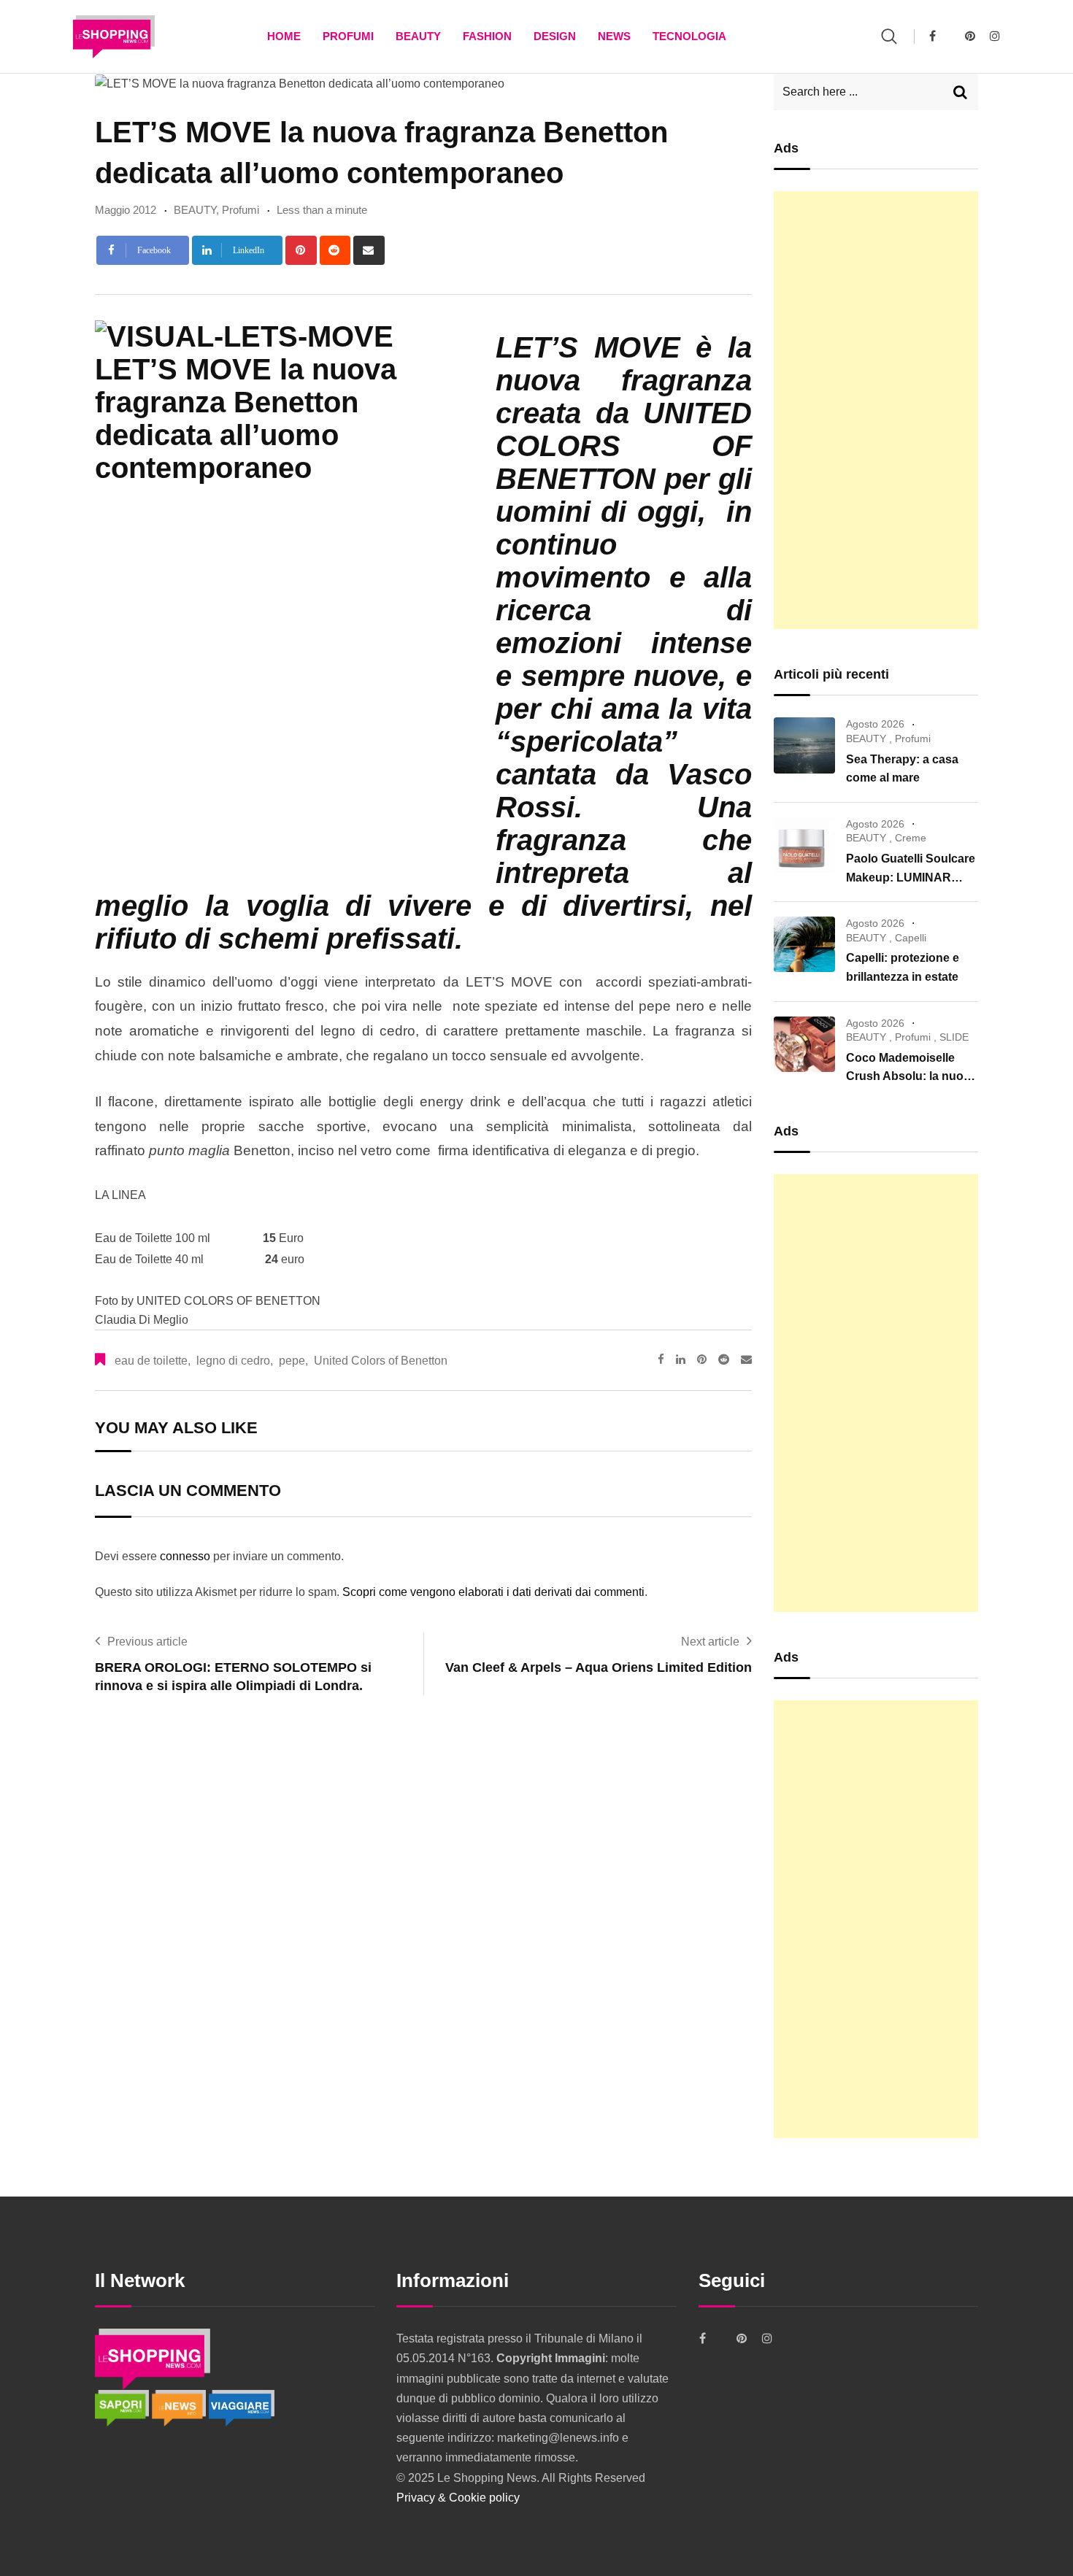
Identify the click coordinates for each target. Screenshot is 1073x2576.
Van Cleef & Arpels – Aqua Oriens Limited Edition (599, 1667)
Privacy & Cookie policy (458, 2498)
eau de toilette (151, 1361)
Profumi (348, 36)
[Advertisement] (876, 410)
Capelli (911, 938)
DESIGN (555, 36)
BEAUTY (418, 36)
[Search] (889, 36)
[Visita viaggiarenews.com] (242, 2407)
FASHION (487, 36)
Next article (710, 1642)
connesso (185, 1556)
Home (284, 36)
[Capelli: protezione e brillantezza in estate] (804, 944)
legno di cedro (233, 1361)
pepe (292, 1361)
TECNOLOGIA (689, 36)
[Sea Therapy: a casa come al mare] (804, 745)
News (614, 36)
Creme (911, 838)
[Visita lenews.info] (180, 2407)
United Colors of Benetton (381, 1361)
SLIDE (954, 1037)
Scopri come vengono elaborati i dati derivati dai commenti (493, 1592)
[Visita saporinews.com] (123, 2407)
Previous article (147, 1642)
